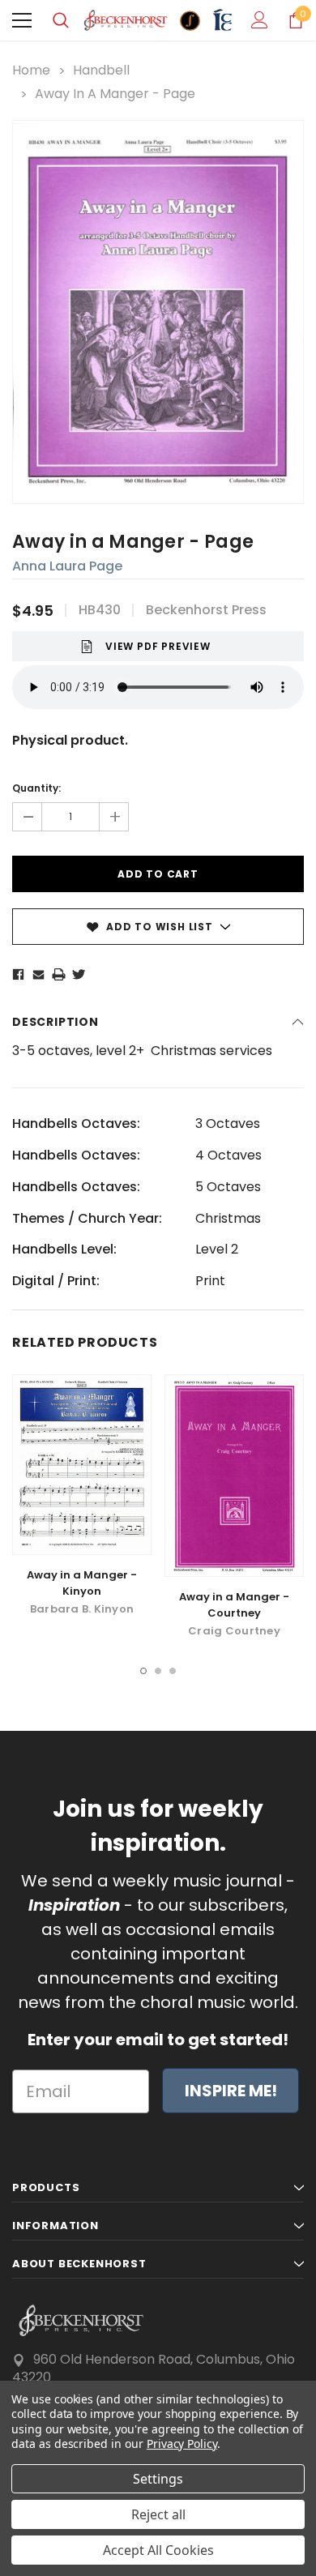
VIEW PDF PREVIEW (158, 646)
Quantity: (36, 788)
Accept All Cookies (158, 2550)
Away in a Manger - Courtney (234, 1605)
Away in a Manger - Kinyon (82, 1583)
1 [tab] (143, 1671)
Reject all (158, 2514)
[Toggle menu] (22, 20)
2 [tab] (158, 1671)
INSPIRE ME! (231, 2091)
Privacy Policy (182, 2444)
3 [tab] (173, 1671)
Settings (158, 2479)
